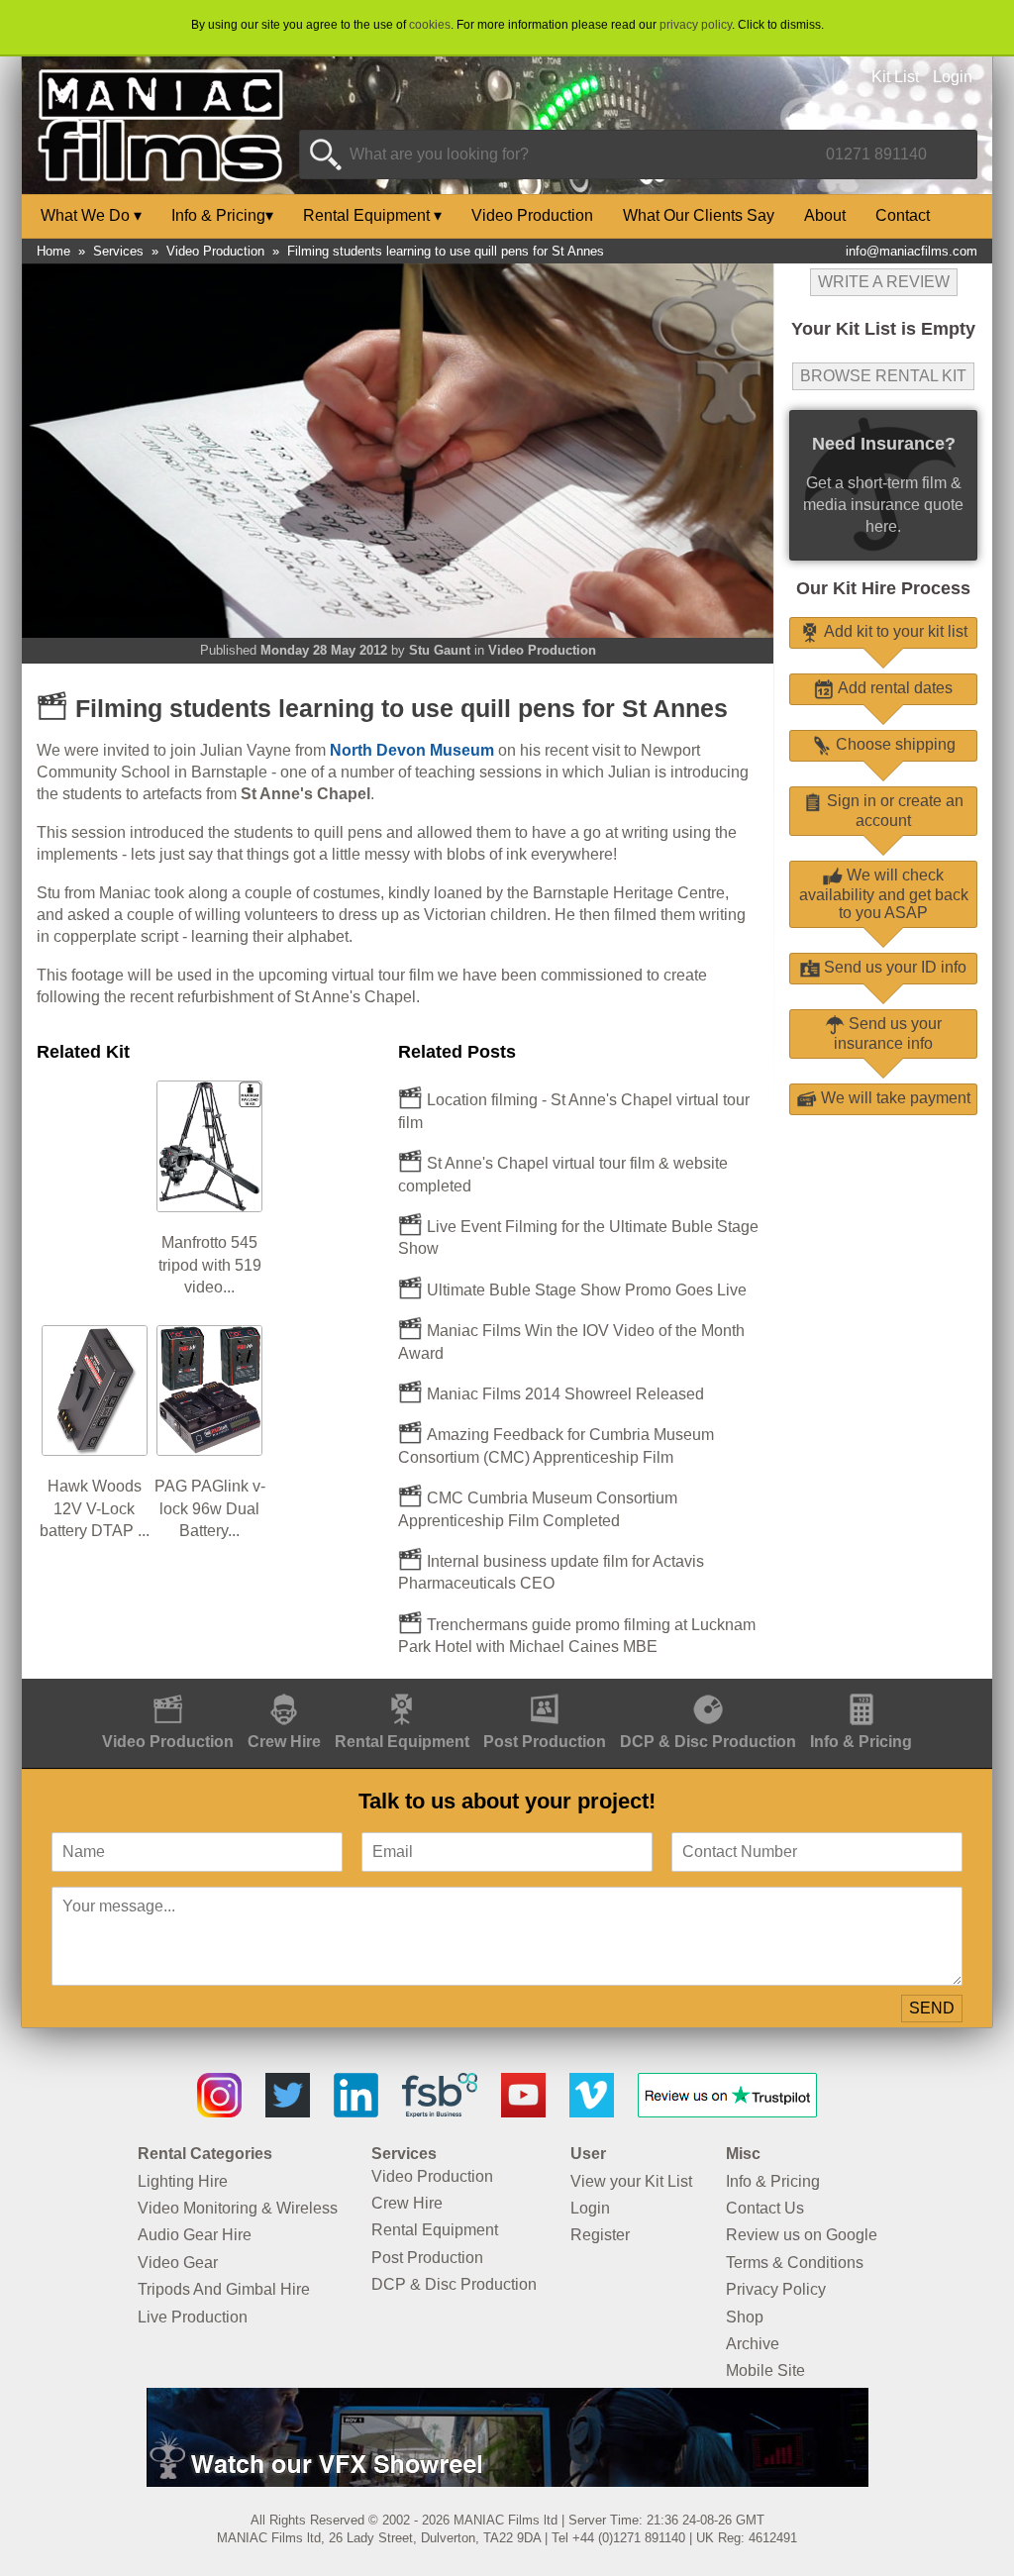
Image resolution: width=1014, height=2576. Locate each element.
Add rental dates (893, 688)
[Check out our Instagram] (219, 2112)
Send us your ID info (893, 967)
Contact (903, 215)
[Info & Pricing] (861, 1689)
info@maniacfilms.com (912, 251)
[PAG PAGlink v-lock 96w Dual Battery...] (209, 1334)
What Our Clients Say (699, 215)
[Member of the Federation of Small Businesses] (440, 2112)
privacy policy (696, 25)
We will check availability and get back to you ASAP (884, 894)
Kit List (895, 77)
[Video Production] (168, 1689)
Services (118, 251)
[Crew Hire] (284, 1689)
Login (953, 77)
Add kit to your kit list (894, 631)
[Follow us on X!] (288, 2112)
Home (53, 251)
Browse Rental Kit (883, 376)
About (825, 215)
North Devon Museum (412, 750)
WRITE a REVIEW (884, 282)
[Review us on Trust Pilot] (727, 2112)
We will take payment (894, 1098)
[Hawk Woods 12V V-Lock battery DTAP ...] (94, 1334)
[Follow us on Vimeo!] (592, 2112)
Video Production (532, 215)
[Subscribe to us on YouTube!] (523, 2112)
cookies (430, 25)
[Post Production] (545, 1689)
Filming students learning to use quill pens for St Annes (446, 251)
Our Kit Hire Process (883, 588)
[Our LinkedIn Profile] (356, 2112)
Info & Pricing (222, 215)
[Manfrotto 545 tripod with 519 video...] (209, 1089)
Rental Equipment (372, 215)
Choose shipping (894, 744)
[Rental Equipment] (402, 1689)
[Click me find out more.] (507, 2481)
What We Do (91, 215)
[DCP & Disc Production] (708, 1689)
